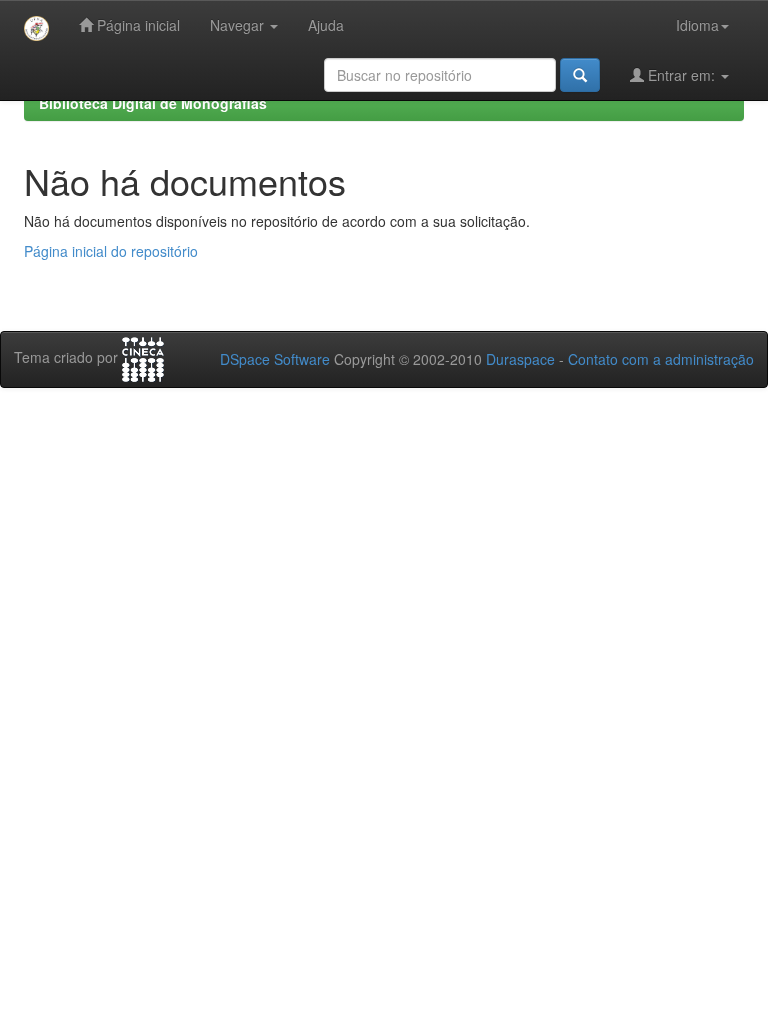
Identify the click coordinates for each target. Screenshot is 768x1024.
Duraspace (520, 359)
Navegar (239, 25)
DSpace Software (275, 359)
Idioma (697, 25)
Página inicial (136, 25)
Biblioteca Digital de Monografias (153, 103)
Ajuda (326, 25)
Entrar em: (681, 75)
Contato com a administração (661, 359)
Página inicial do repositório (111, 251)
